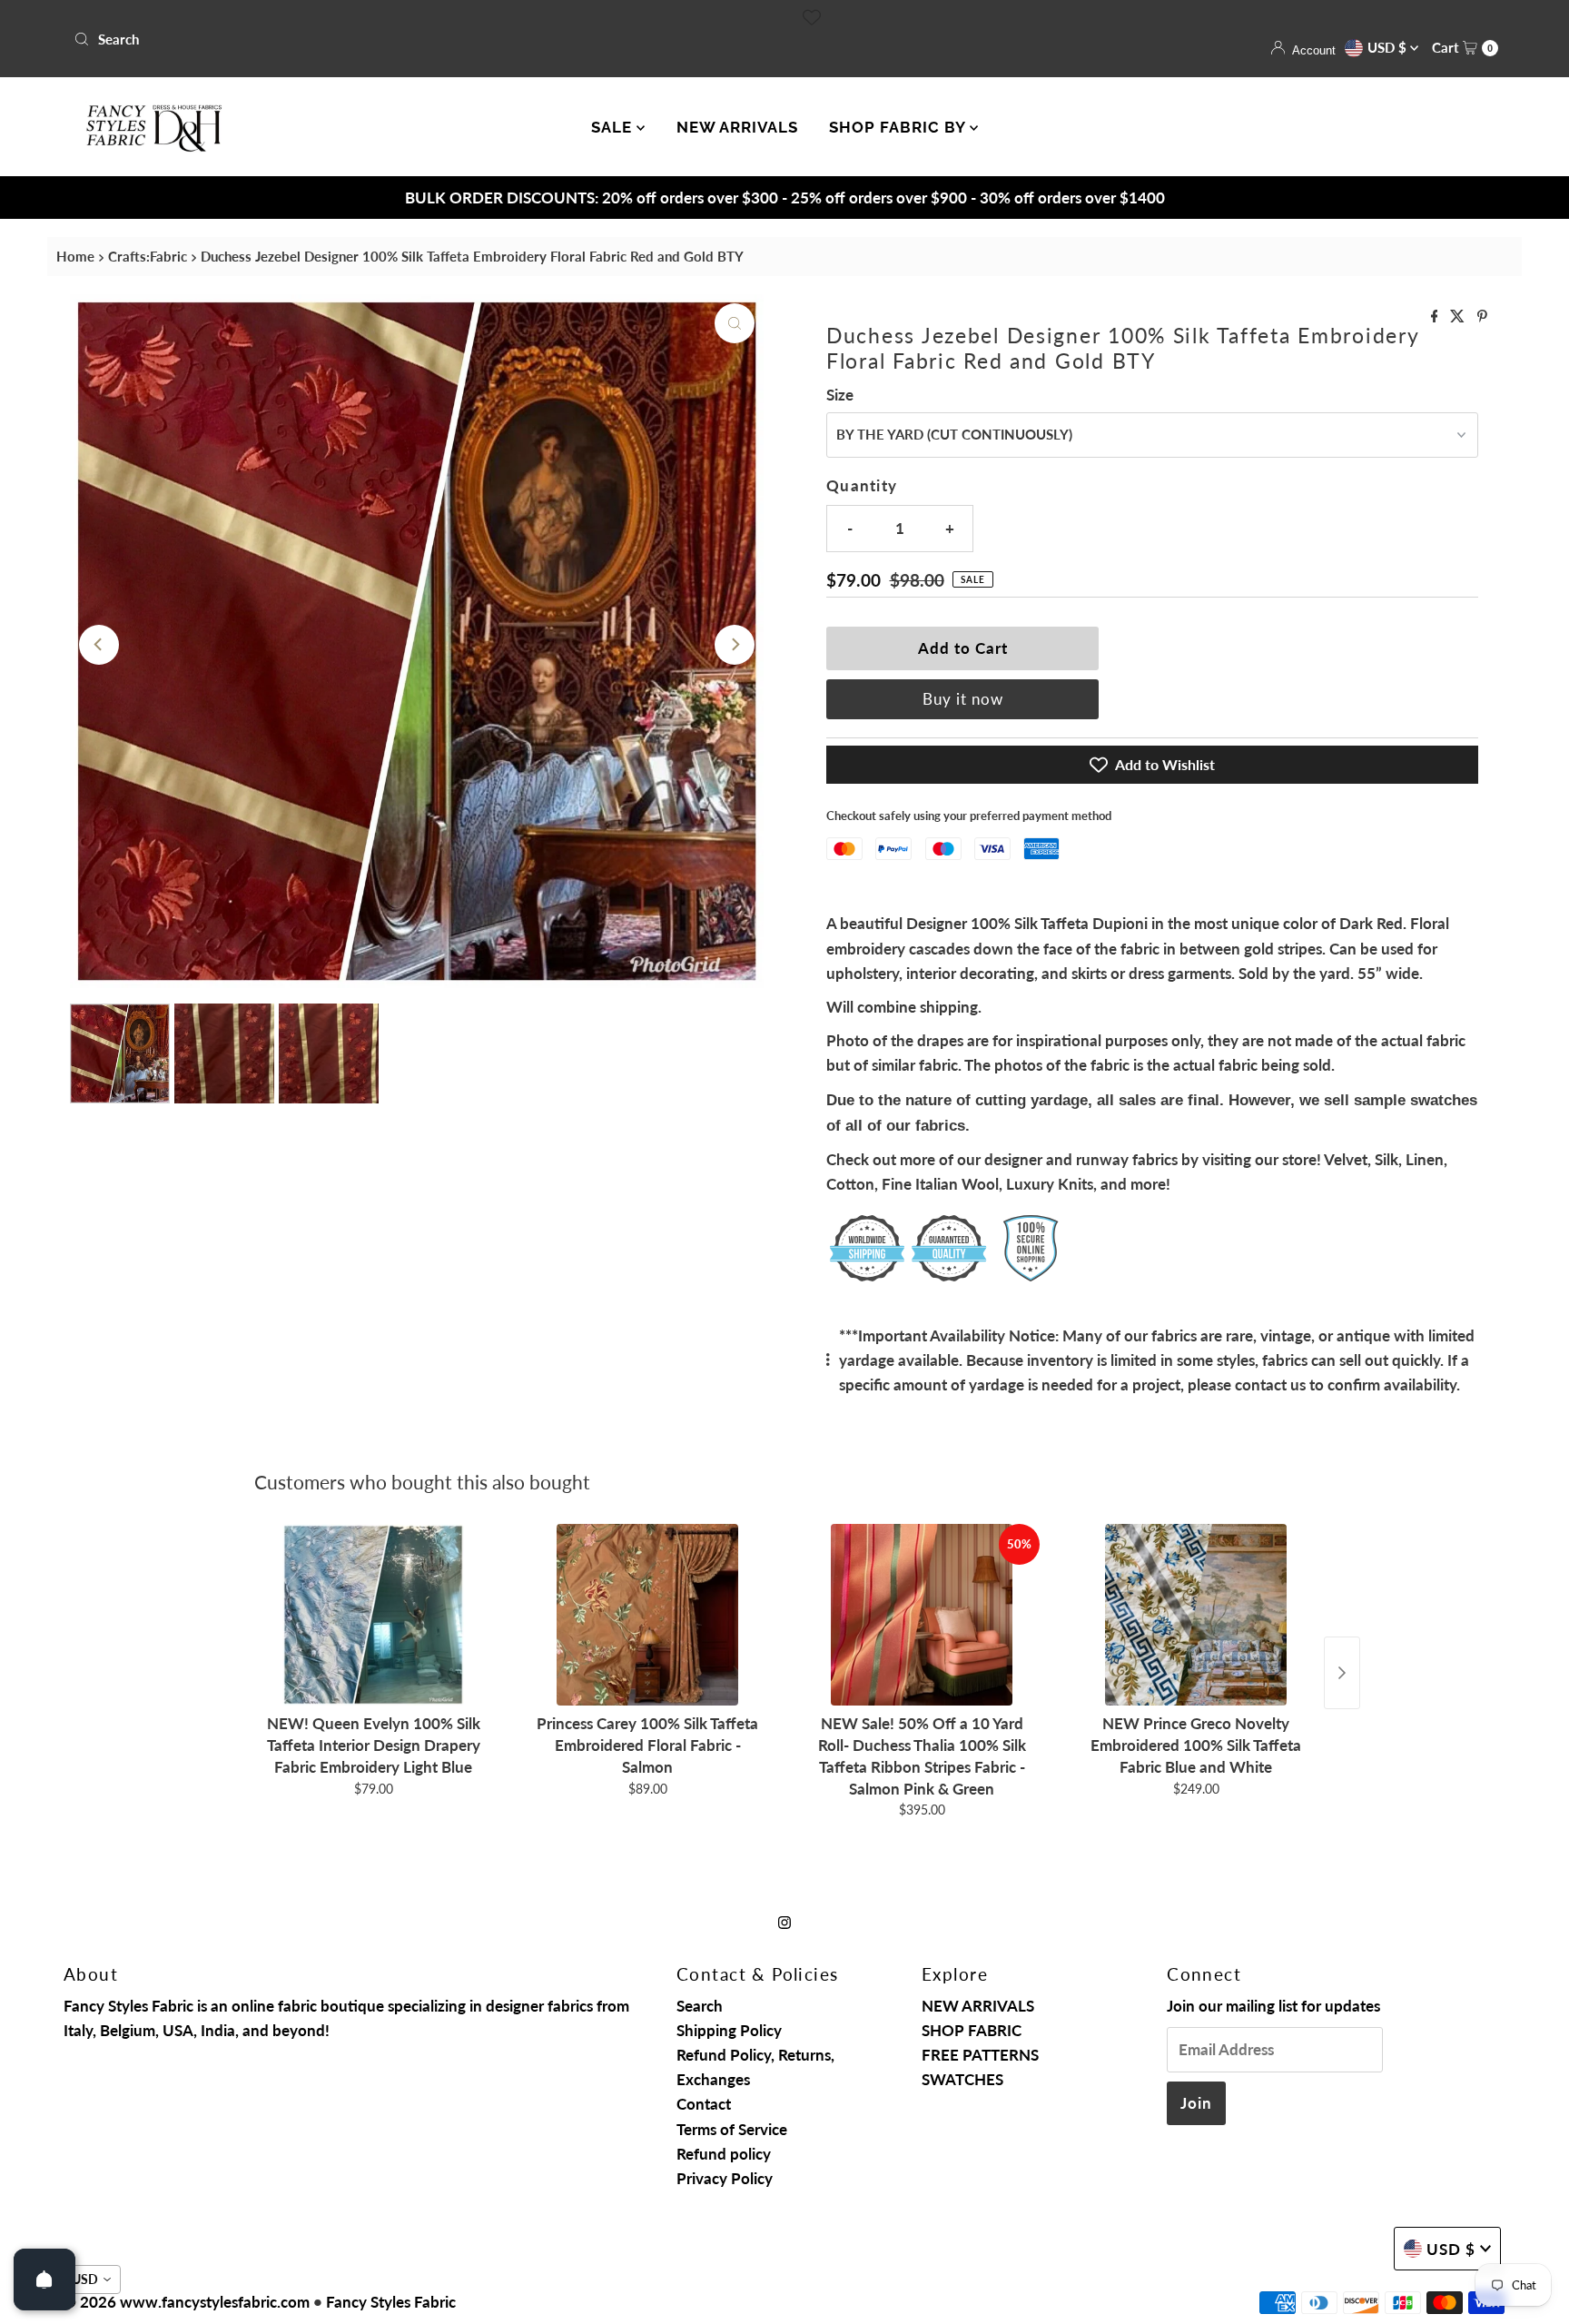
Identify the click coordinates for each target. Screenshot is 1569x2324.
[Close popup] (1127, 1001)
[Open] (44, 2279)
